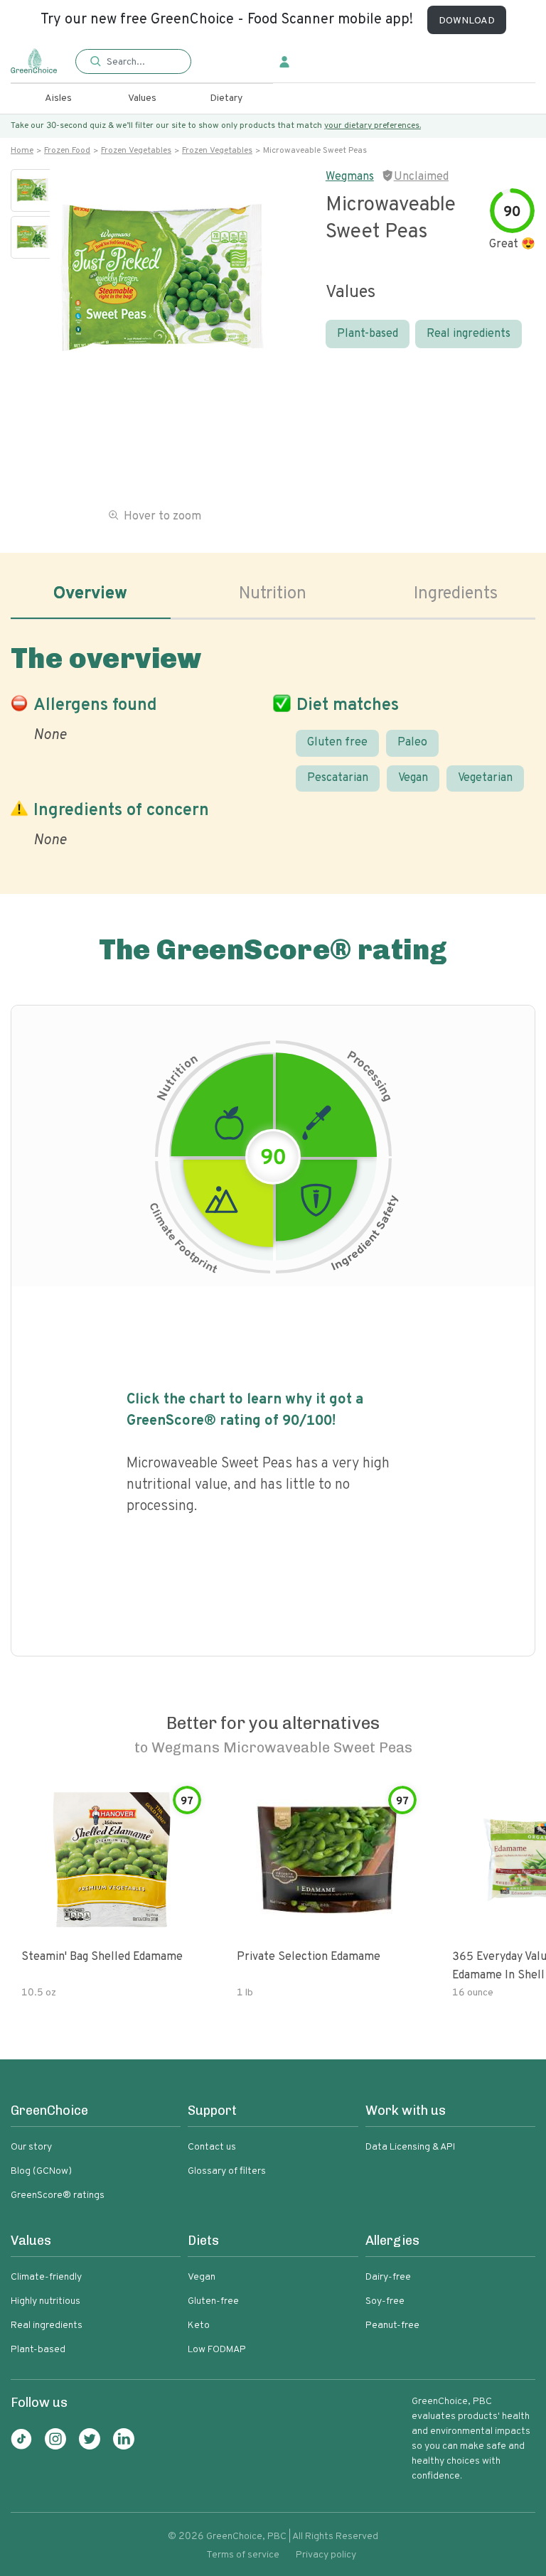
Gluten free (337, 743)
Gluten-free (213, 2301)
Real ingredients (469, 334)
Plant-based (368, 334)
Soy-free (385, 2301)
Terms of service (243, 2555)
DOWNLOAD (467, 21)
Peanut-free (392, 2326)
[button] (133, 62)
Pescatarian (338, 778)
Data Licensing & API (410, 2147)
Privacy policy (326, 2555)
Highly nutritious (45, 2301)
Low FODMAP (217, 2350)
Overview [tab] (90, 594)
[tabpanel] (273, 743)
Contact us (212, 2147)
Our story (31, 2147)
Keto (199, 2326)
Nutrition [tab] (273, 594)
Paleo (412, 743)
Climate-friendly (46, 2277)
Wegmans (350, 177)
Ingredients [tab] (456, 594)
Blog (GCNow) (41, 2171)
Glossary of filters (227, 2171)
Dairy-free (388, 2277)
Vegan (413, 778)
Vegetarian (485, 778)
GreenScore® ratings (58, 2195)
